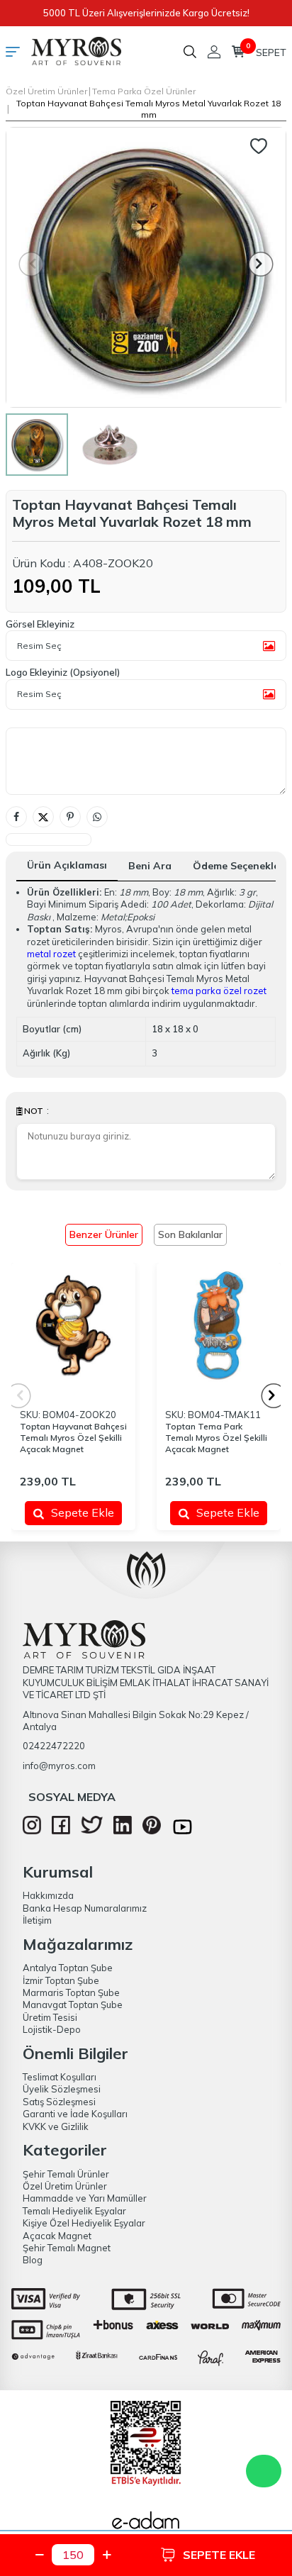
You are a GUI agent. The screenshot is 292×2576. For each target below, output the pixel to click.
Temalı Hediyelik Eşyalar (74, 2211)
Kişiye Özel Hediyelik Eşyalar (84, 2223)
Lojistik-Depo (52, 2029)
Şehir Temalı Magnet (67, 2248)
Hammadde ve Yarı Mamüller (85, 2198)
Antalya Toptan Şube (68, 1968)
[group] (146, 267)
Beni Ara (150, 866)
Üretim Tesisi (50, 2017)
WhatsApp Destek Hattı (264, 2471)
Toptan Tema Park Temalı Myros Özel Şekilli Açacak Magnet (216, 1438)
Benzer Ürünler (104, 1234)
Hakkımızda (48, 1895)
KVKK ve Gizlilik (56, 2126)
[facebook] (61, 1831)
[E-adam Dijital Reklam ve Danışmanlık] (146, 2524)
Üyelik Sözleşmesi (62, 2089)
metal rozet (51, 954)
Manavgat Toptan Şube (73, 2005)
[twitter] (92, 1830)
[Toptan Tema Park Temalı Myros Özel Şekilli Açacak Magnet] (219, 1325)
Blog (33, 2260)
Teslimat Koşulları (60, 2077)
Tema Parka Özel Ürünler (144, 91)
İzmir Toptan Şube (61, 1980)
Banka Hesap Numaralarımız (85, 1908)
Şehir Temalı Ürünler (66, 2174)
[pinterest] (152, 1831)
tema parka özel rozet (219, 991)
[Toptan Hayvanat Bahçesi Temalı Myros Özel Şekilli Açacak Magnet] (73, 1325)
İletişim (37, 1920)
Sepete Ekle (83, 1512)
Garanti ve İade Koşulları (75, 2114)
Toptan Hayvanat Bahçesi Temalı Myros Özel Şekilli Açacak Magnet (73, 1438)
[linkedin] (123, 1831)
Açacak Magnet (57, 2236)
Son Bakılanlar (190, 1234)
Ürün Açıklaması (67, 865)
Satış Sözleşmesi (59, 2102)
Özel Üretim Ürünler (46, 91)
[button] (261, 264)
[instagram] (32, 1831)
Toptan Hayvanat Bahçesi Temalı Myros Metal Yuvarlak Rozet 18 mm (148, 109)
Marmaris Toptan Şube (71, 1992)
